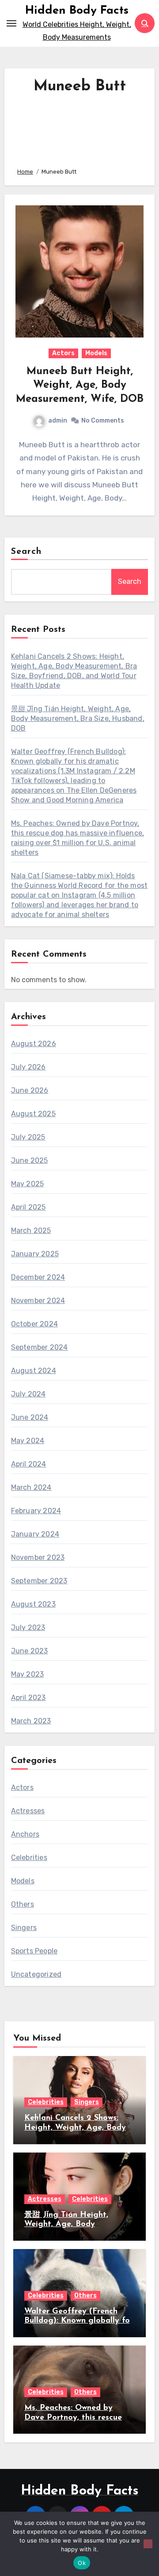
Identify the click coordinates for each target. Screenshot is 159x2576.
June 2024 (30, 1417)
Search (26, 552)
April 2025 (28, 1207)
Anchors (25, 1834)
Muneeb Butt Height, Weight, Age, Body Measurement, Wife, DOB (80, 385)
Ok (82, 2563)
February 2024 (36, 1511)
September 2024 (40, 1347)
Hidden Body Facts (77, 11)
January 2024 (35, 1534)
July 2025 (28, 1137)
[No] (148, 2544)
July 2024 (28, 1394)
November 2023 (38, 1557)
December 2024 (38, 1277)
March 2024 (31, 1487)
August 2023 (33, 1604)
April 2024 (29, 1464)
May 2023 (28, 1674)
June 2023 (30, 1651)
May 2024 (28, 1441)
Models (96, 353)
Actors (63, 353)
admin (58, 421)
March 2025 (31, 1230)
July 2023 (28, 1628)
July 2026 (28, 1067)
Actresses (28, 1811)
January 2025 (35, 1254)
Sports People (34, 1951)
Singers (24, 1928)
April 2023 (28, 1698)
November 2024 (38, 1301)
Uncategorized (36, 1974)
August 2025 (33, 1114)
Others (23, 1904)
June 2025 (30, 1160)
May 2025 (28, 1184)
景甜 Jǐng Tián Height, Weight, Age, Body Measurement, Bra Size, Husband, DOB (78, 718)
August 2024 (34, 1371)
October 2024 (34, 1324)
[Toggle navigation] (11, 23)
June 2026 (30, 1090)
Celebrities (29, 1858)
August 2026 (34, 1044)
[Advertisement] (79, 128)
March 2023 (31, 1721)
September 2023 (39, 1581)
